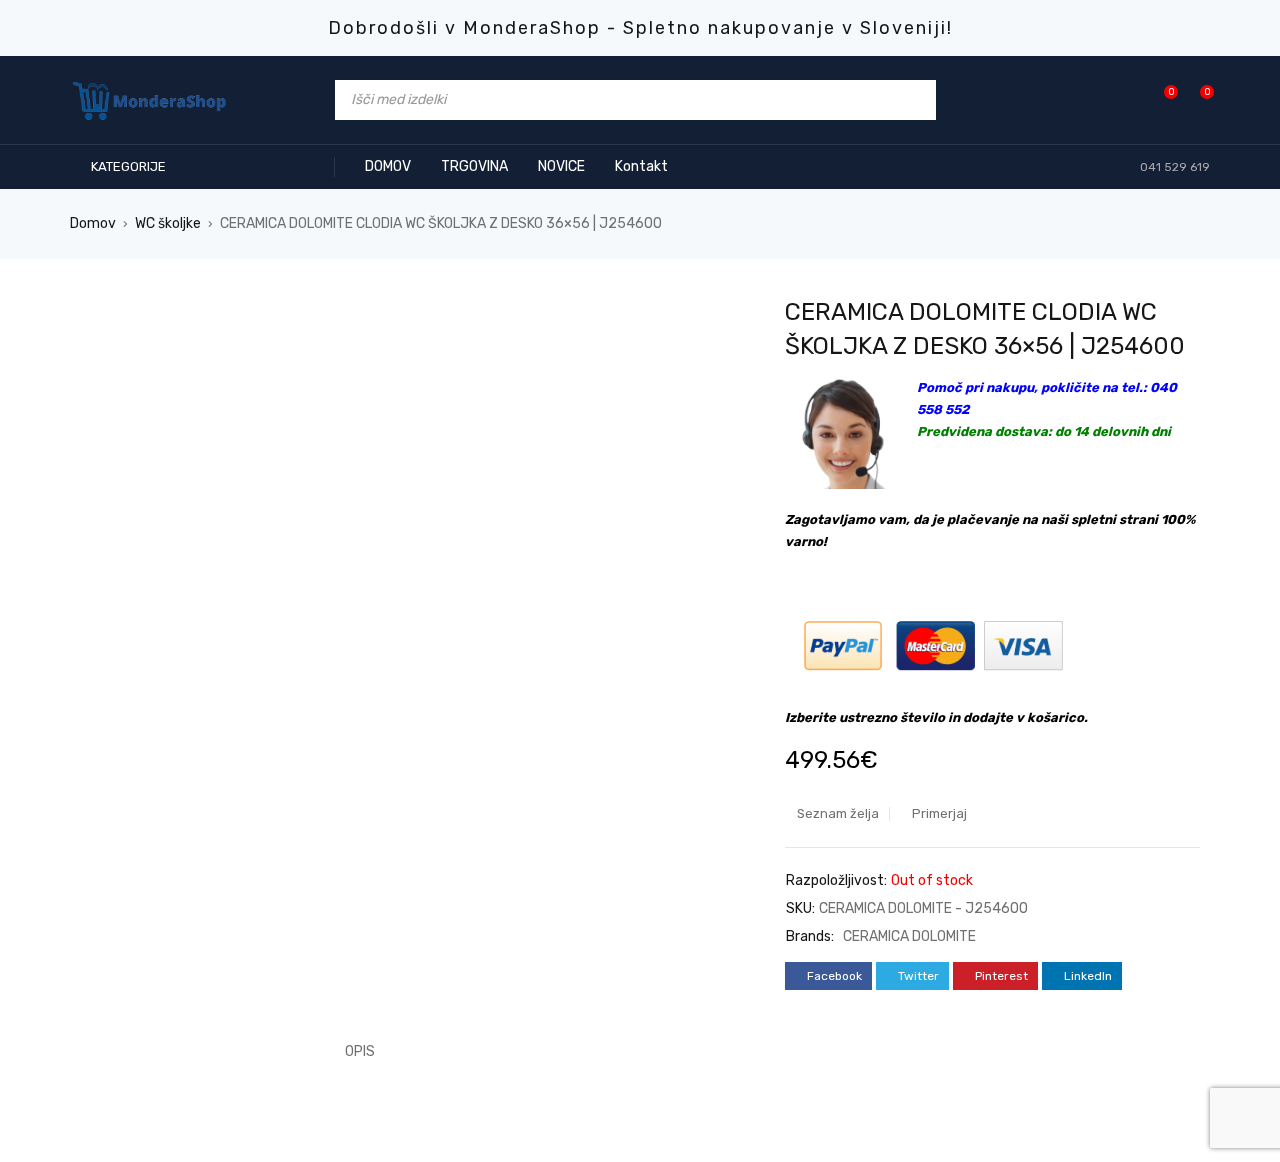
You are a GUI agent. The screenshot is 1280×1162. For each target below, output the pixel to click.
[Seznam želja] (1160, 99)
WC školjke (168, 223)
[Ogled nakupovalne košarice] (1196, 99)
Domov (93, 223)
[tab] (349, 1052)
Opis (360, 1051)
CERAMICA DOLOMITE (909, 936)
